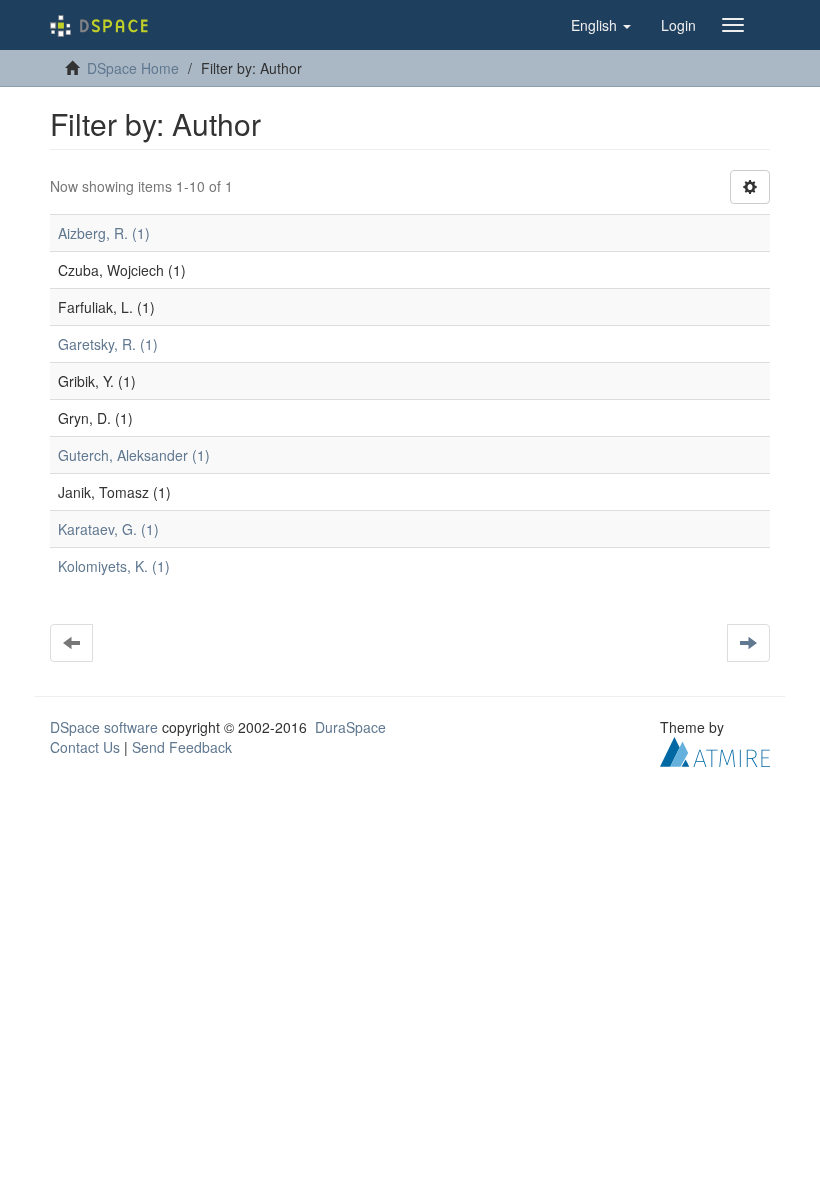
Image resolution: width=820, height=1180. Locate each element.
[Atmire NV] (715, 750)
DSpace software (104, 727)
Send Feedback (182, 747)
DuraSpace (350, 727)
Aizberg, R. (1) (104, 233)
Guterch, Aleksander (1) (134, 455)
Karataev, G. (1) (108, 529)
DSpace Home (133, 68)
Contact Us (85, 747)
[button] (601, 25)
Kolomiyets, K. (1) (114, 566)
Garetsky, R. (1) (108, 344)
